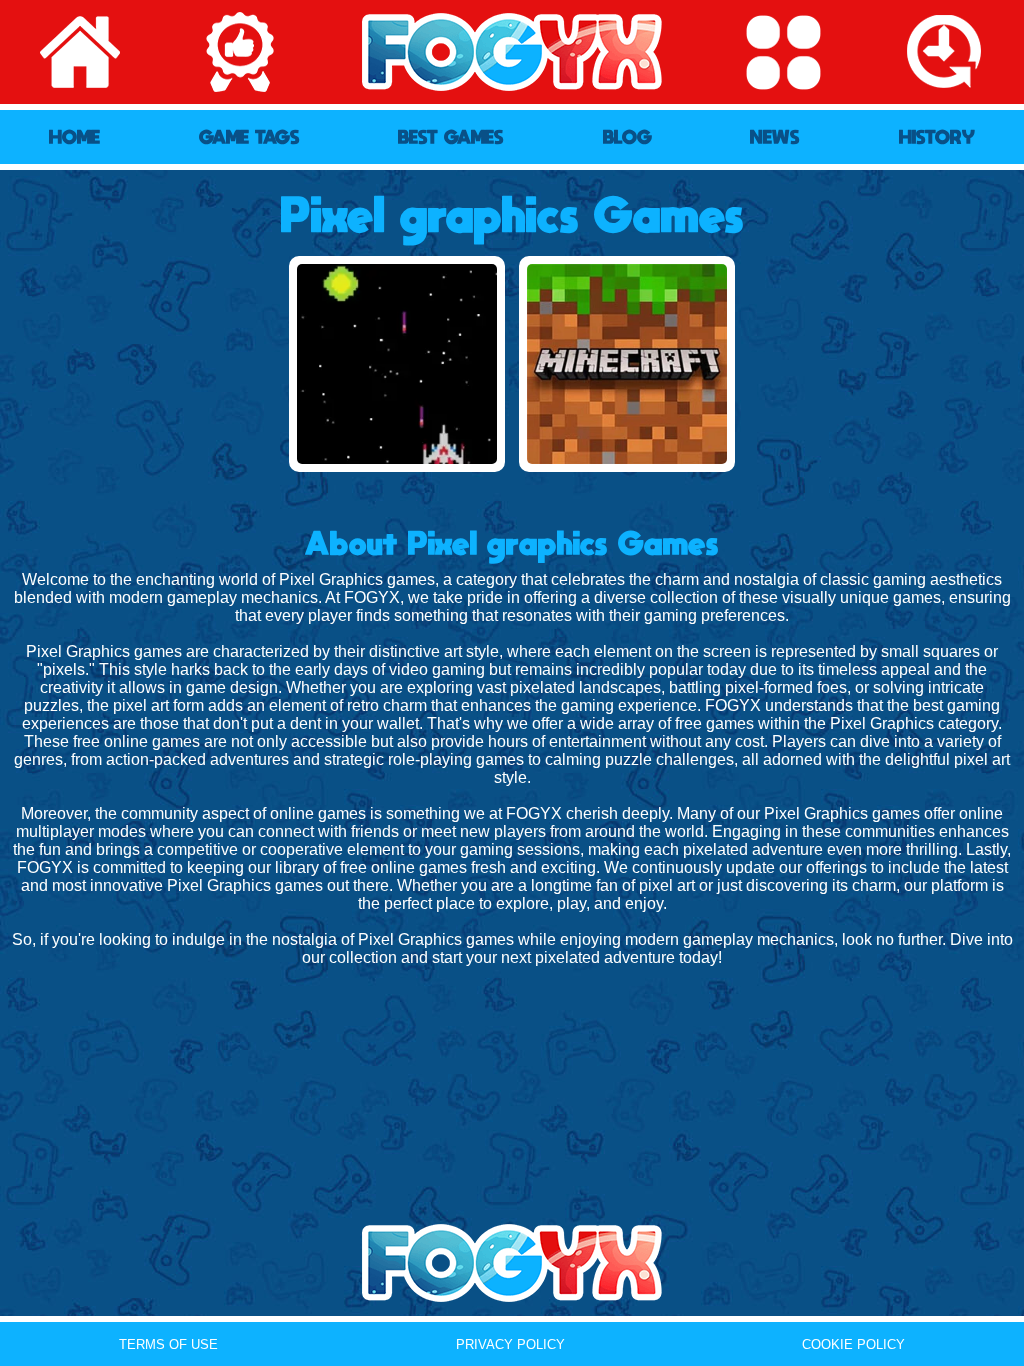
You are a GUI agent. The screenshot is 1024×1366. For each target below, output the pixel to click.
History (937, 137)
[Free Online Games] (512, 52)
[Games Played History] (944, 52)
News (775, 137)
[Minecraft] (627, 364)
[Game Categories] (783, 52)
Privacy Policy (510, 1344)
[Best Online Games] (241, 52)
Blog (627, 137)
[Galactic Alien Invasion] (397, 364)
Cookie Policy (853, 1344)
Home (74, 137)
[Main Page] (80, 52)
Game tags (249, 137)
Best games (451, 137)
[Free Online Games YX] (512, 1263)
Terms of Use (168, 1344)
